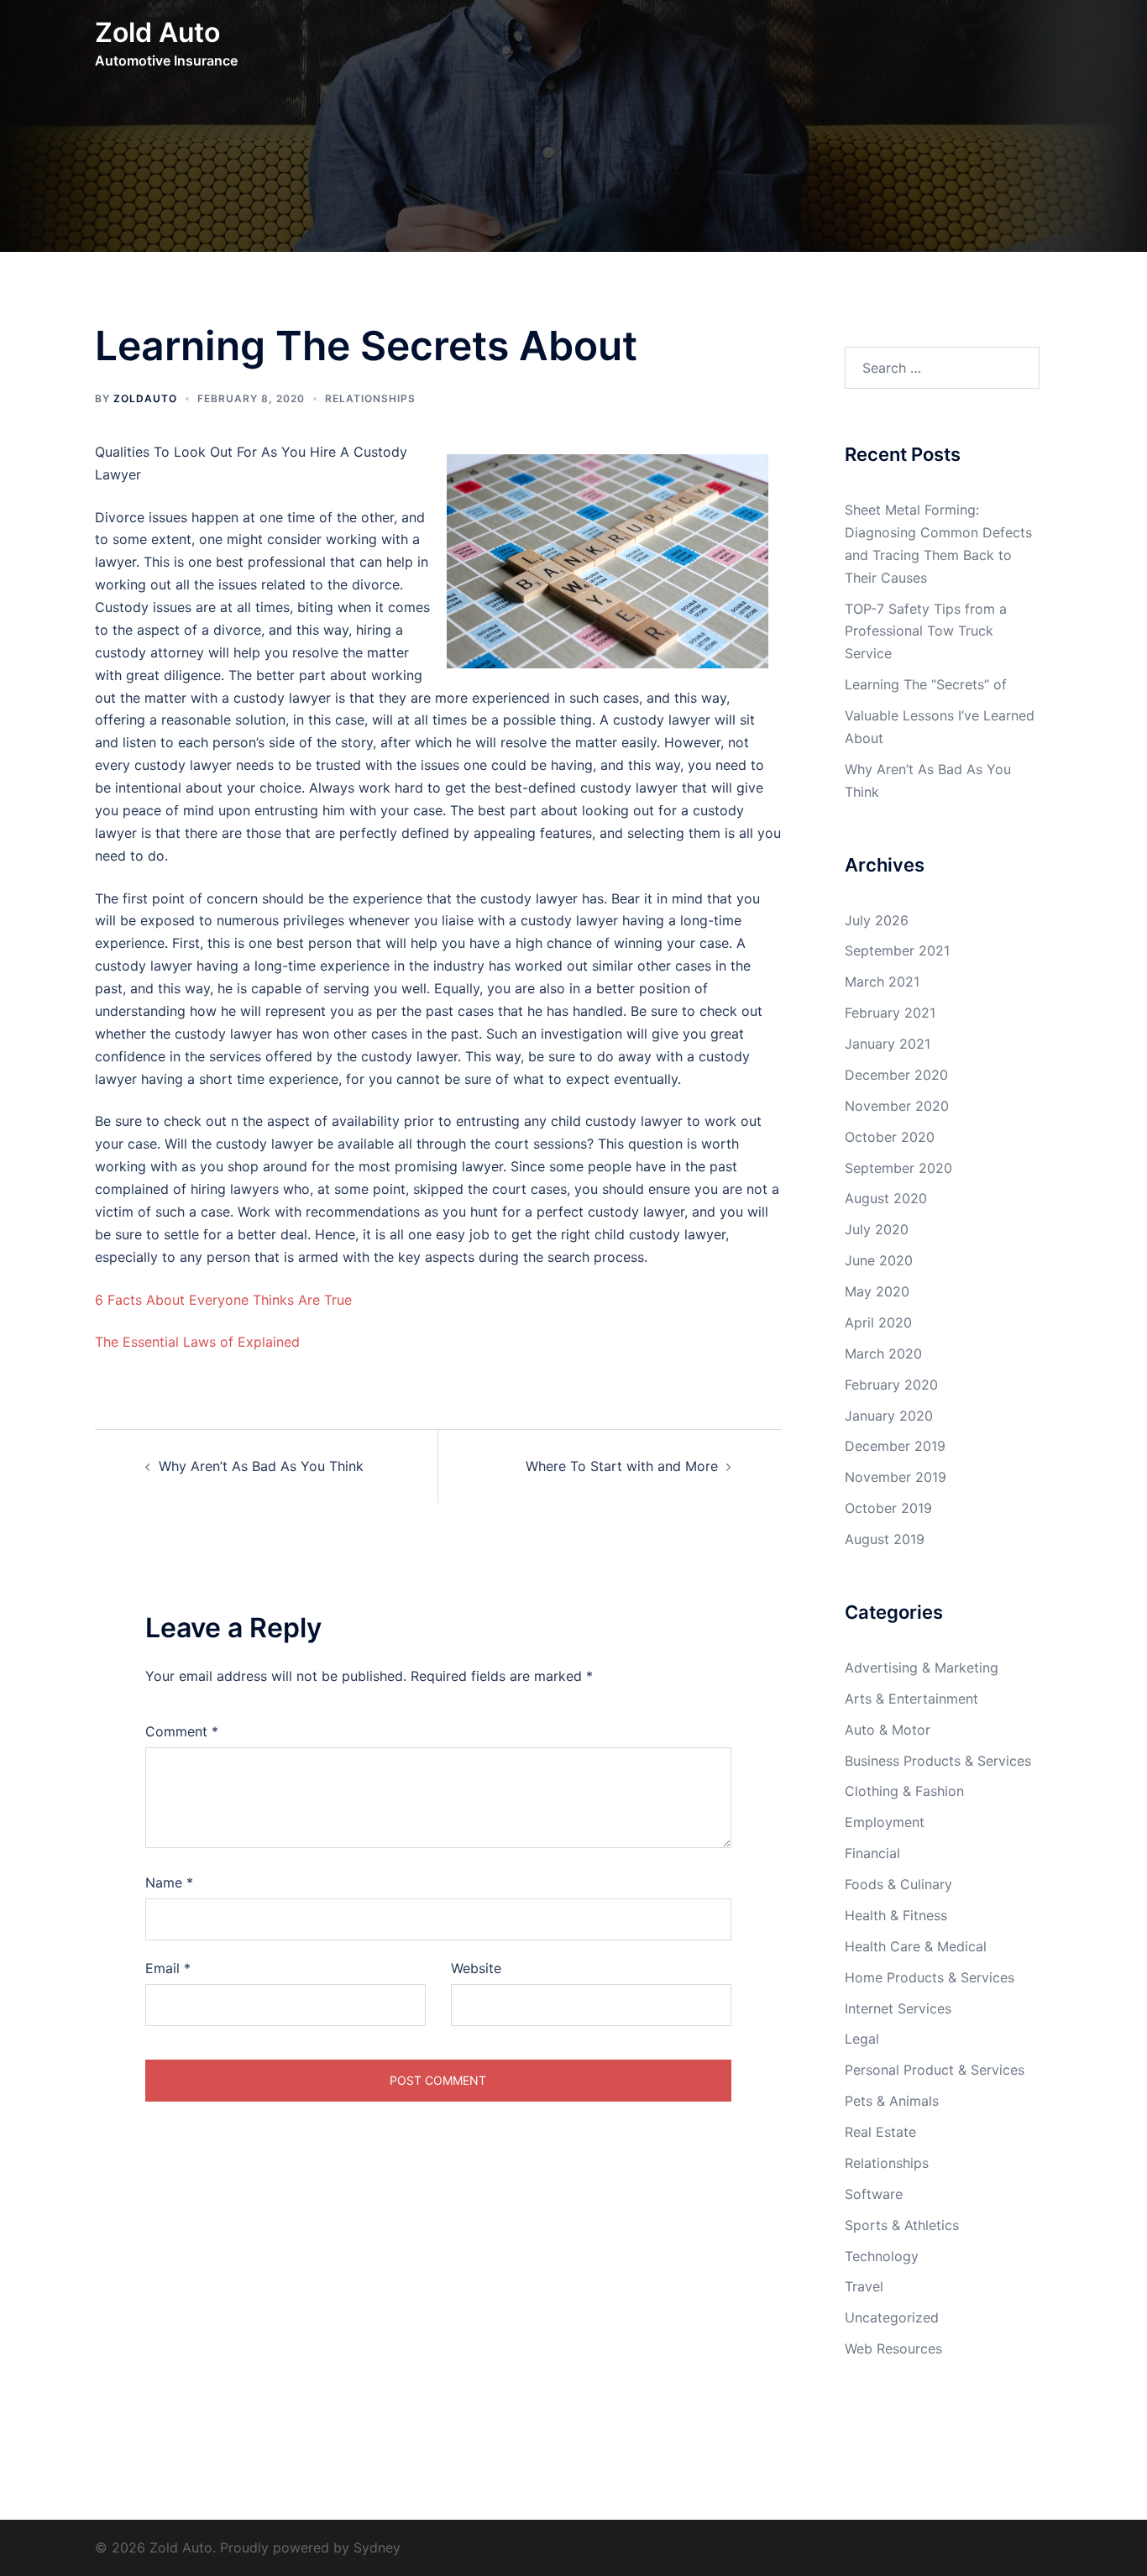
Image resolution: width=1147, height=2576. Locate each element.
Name (169, 1882)
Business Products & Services (938, 1761)
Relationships (370, 398)
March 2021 (882, 982)
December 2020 (896, 1075)
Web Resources (893, 2348)
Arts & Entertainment (911, 1699)
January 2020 (889, 1416)
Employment (885, 1822)
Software (874, 2194)
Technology (882, 2256)
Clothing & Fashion (904, 1791)
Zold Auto (157, 32)
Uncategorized (892, 2317)
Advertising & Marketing (922, 1668)
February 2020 (891, 1385)
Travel (864, 2286)
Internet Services (898, 2008)
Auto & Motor (888, 1730)
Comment (182, 1731)
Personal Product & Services (935, 2070)
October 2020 (890, 1137)
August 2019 (885, 1539)
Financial (872, 1853)
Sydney (377, 2547)
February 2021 (890, 1013)
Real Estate (880, 2132)
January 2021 (888, 1044)
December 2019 (895, 1446)
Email (168, 1968)
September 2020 (898, 1168)
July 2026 (877, 920)
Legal (862, 2039)
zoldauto (145, 398)
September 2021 (897, 950)
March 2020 (883, 1353)
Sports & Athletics (902, 2225)
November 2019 (896, 1477)
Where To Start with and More (622, 1466)
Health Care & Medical (916, 1946)
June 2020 (879, 1260)
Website (476, 1968)
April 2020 (878, 1322)
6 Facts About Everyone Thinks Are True (223, 1300)
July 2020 (877, 1229)
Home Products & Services (930, 1977)
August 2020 (886, 1198)
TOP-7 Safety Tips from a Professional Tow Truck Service (926, 631)
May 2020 (877, 1291)
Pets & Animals (892, 2101)
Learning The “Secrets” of (926, 684)
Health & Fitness (896, 1915)
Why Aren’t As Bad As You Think (261, 1466)
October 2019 (888, 1508)
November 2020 (897, 1106)
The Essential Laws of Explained (197, 1342)
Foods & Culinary (898, 1884)
